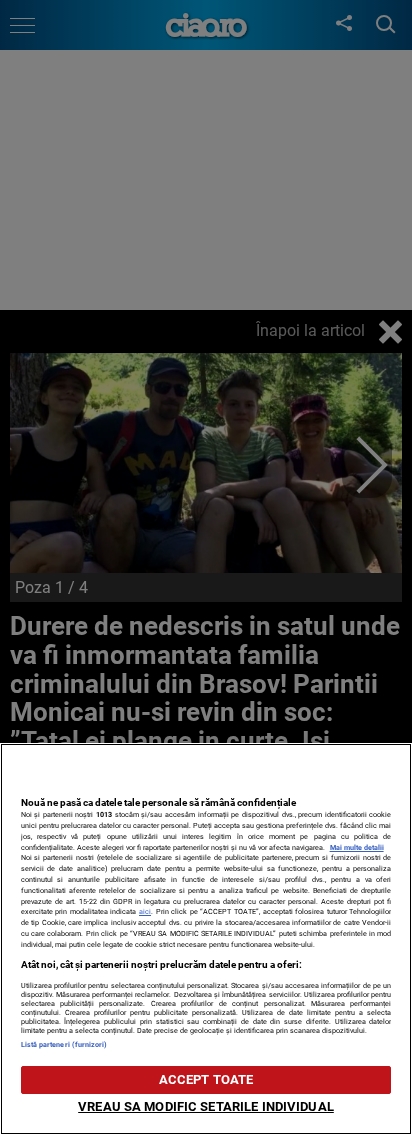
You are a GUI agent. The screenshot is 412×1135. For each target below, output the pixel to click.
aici (145, 911)
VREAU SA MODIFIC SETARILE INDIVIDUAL (206, 1106)
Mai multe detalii (357, 847)
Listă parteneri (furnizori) (64, 1044)
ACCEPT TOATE (206, 1079)
